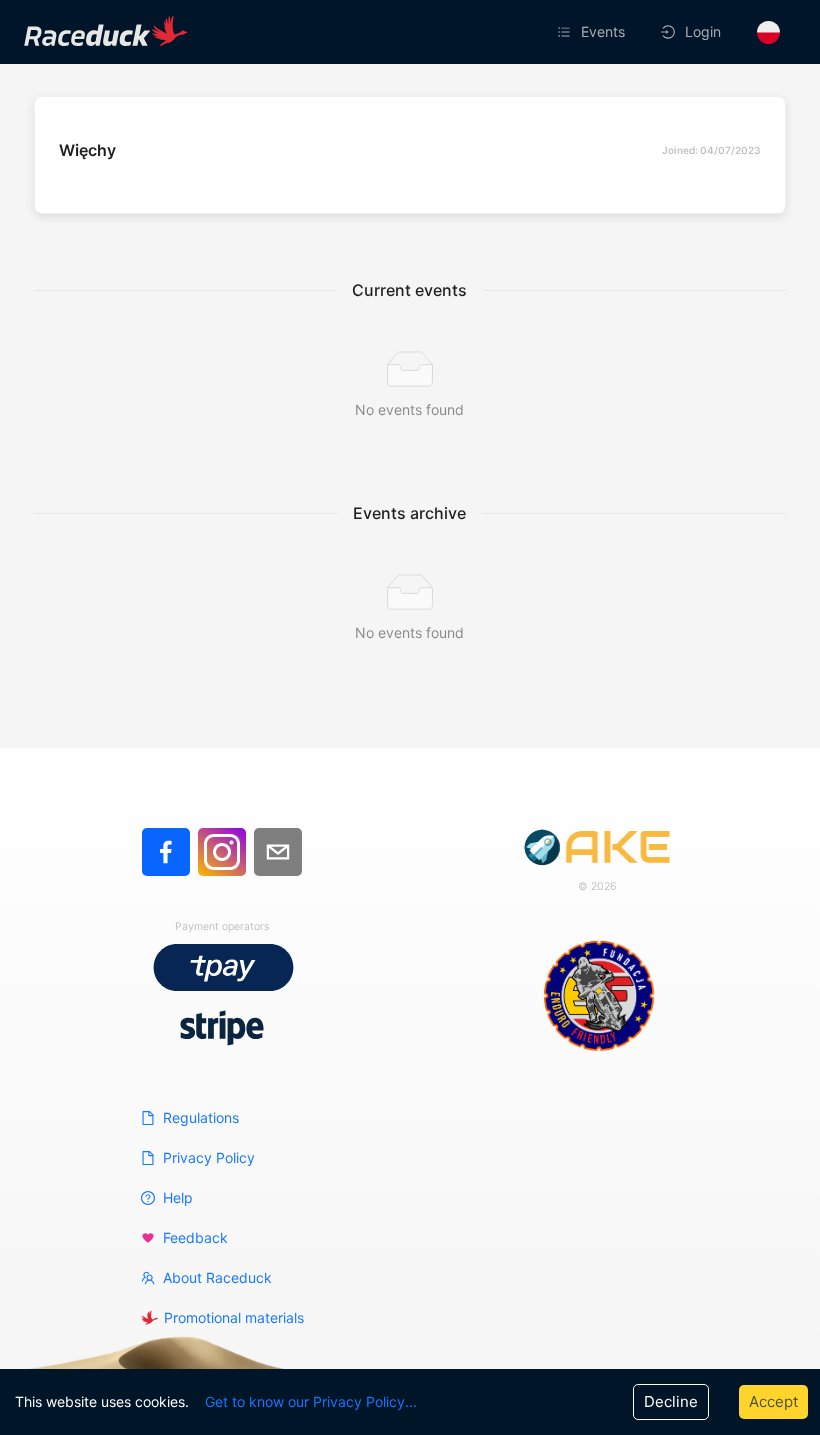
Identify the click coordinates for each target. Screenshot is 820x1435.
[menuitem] (593, 32)
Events (603, 31)
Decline (671, 1401)
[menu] (557, 32)
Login (703, 31)
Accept (773, 1401)
